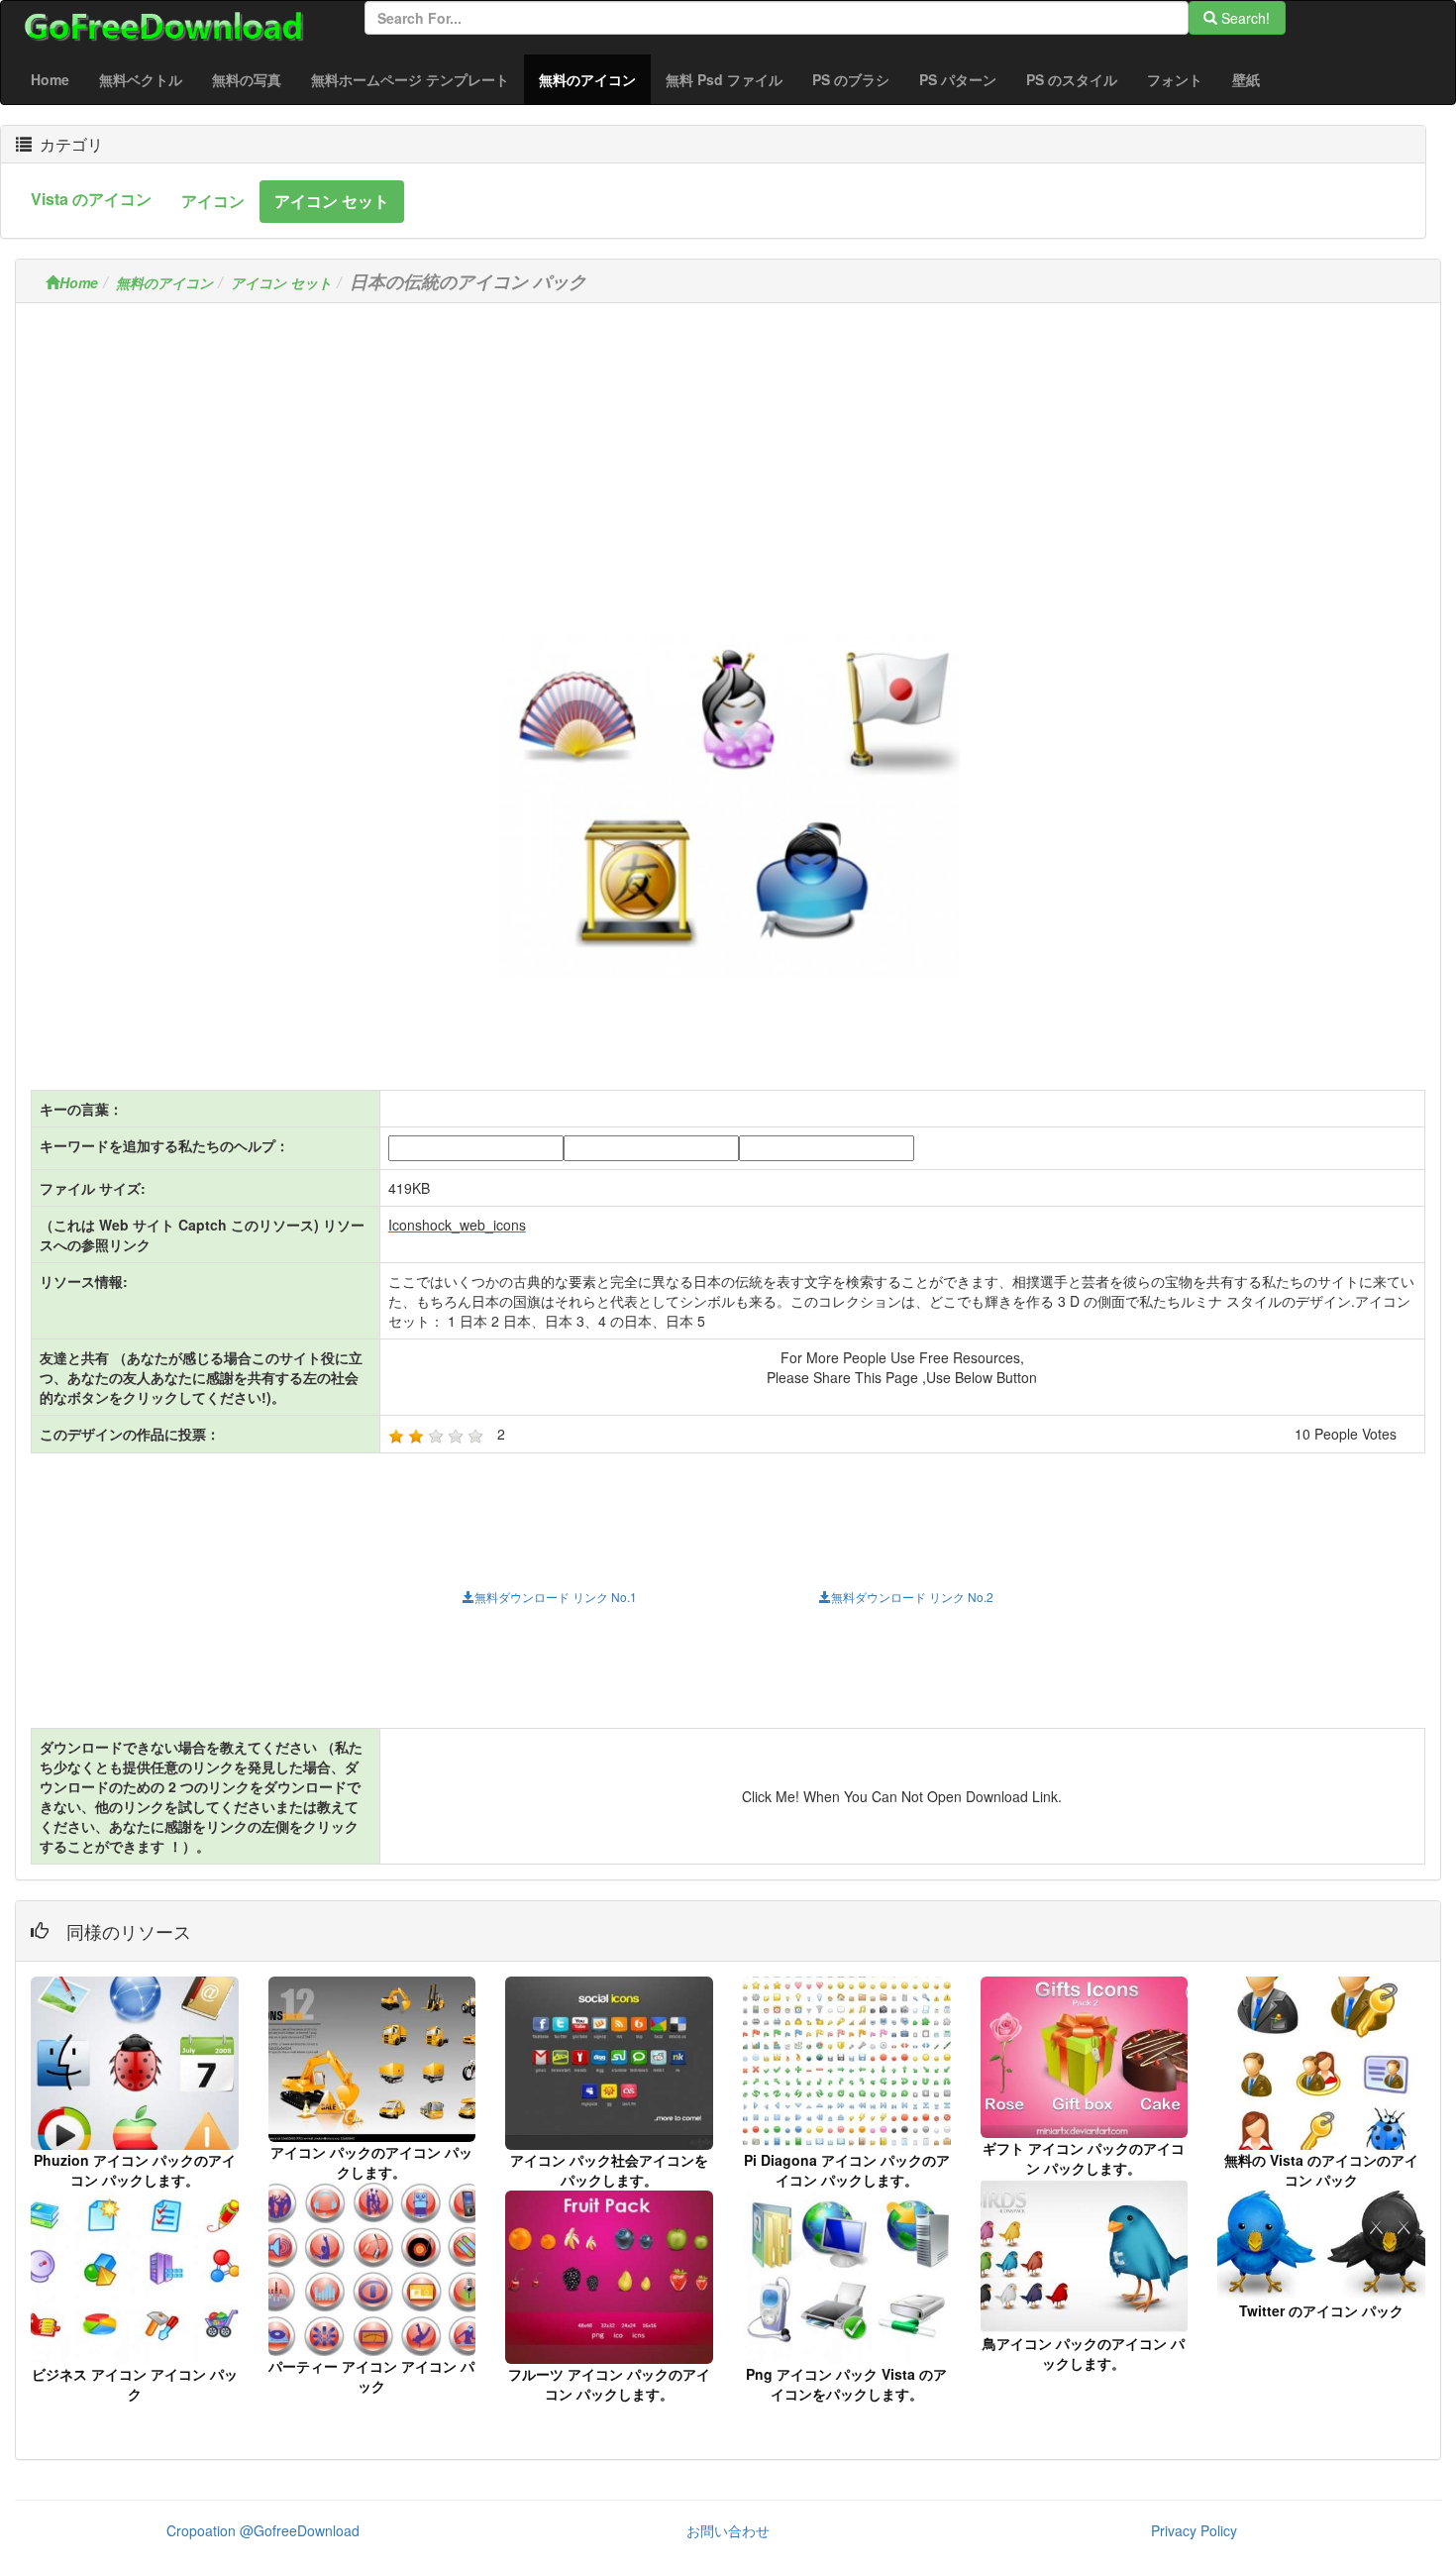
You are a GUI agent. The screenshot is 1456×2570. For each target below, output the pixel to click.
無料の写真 (247, 79)
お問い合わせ (728, 2530)
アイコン (213, 201)
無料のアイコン (595, 79)
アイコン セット (332, 201)
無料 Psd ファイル (724, 79)
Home (50, 79)
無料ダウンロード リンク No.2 (912, 1597)
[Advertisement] (728, 457)
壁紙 (1246, 79)
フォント (1175, 79)
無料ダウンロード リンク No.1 (556, 1597)
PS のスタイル (1072, 79)
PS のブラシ (851, 79)
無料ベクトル (141, 79)
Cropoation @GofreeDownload (263, 2530)
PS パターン (958, 79)
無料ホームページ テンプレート (410, 79)
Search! (1244, 18)
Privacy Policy (1194, 2530)
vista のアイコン (91, 199)
